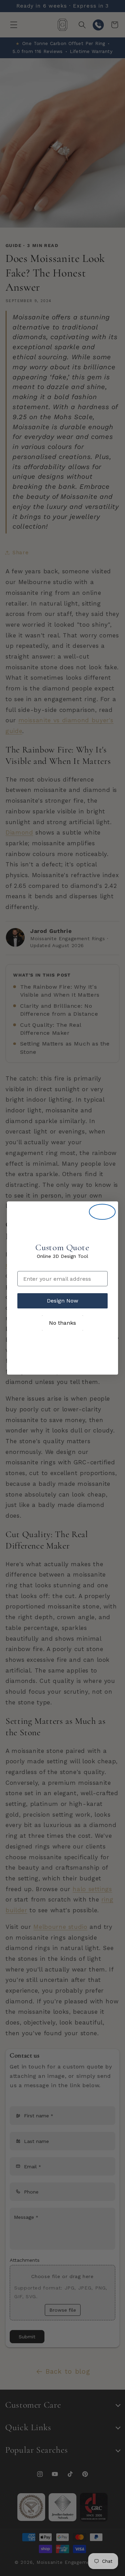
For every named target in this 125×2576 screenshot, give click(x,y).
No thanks (62, 1323)
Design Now (62, 1301)
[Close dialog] (102, 1212)
